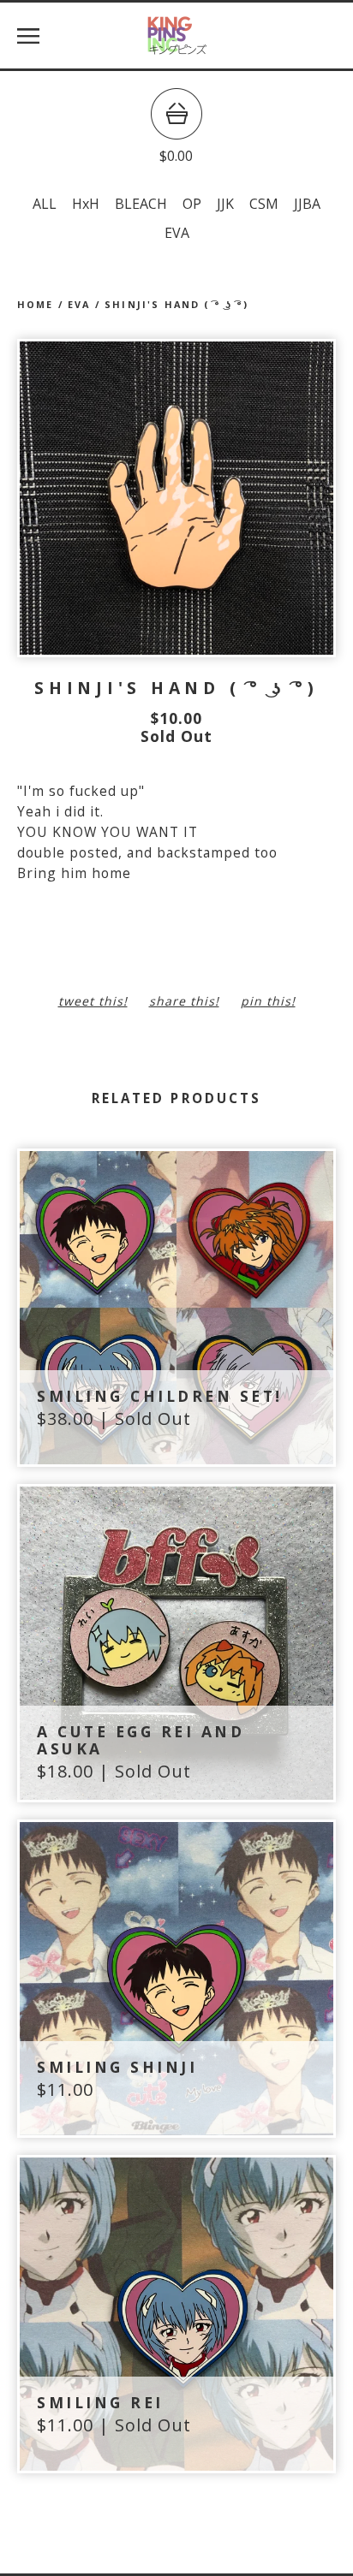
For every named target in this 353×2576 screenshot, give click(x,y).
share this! (184, 1001)
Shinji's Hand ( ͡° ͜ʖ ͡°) (177, 304)
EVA (177, 233)
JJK (225, 204)
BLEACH (141, 204)
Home (36, 304)
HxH (86, 204)
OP (192, 204)
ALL (45, 204)
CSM (264, 204)
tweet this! (93, 1001)
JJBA (307, 204)
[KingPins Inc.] (176, 36)
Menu (28, 36)
